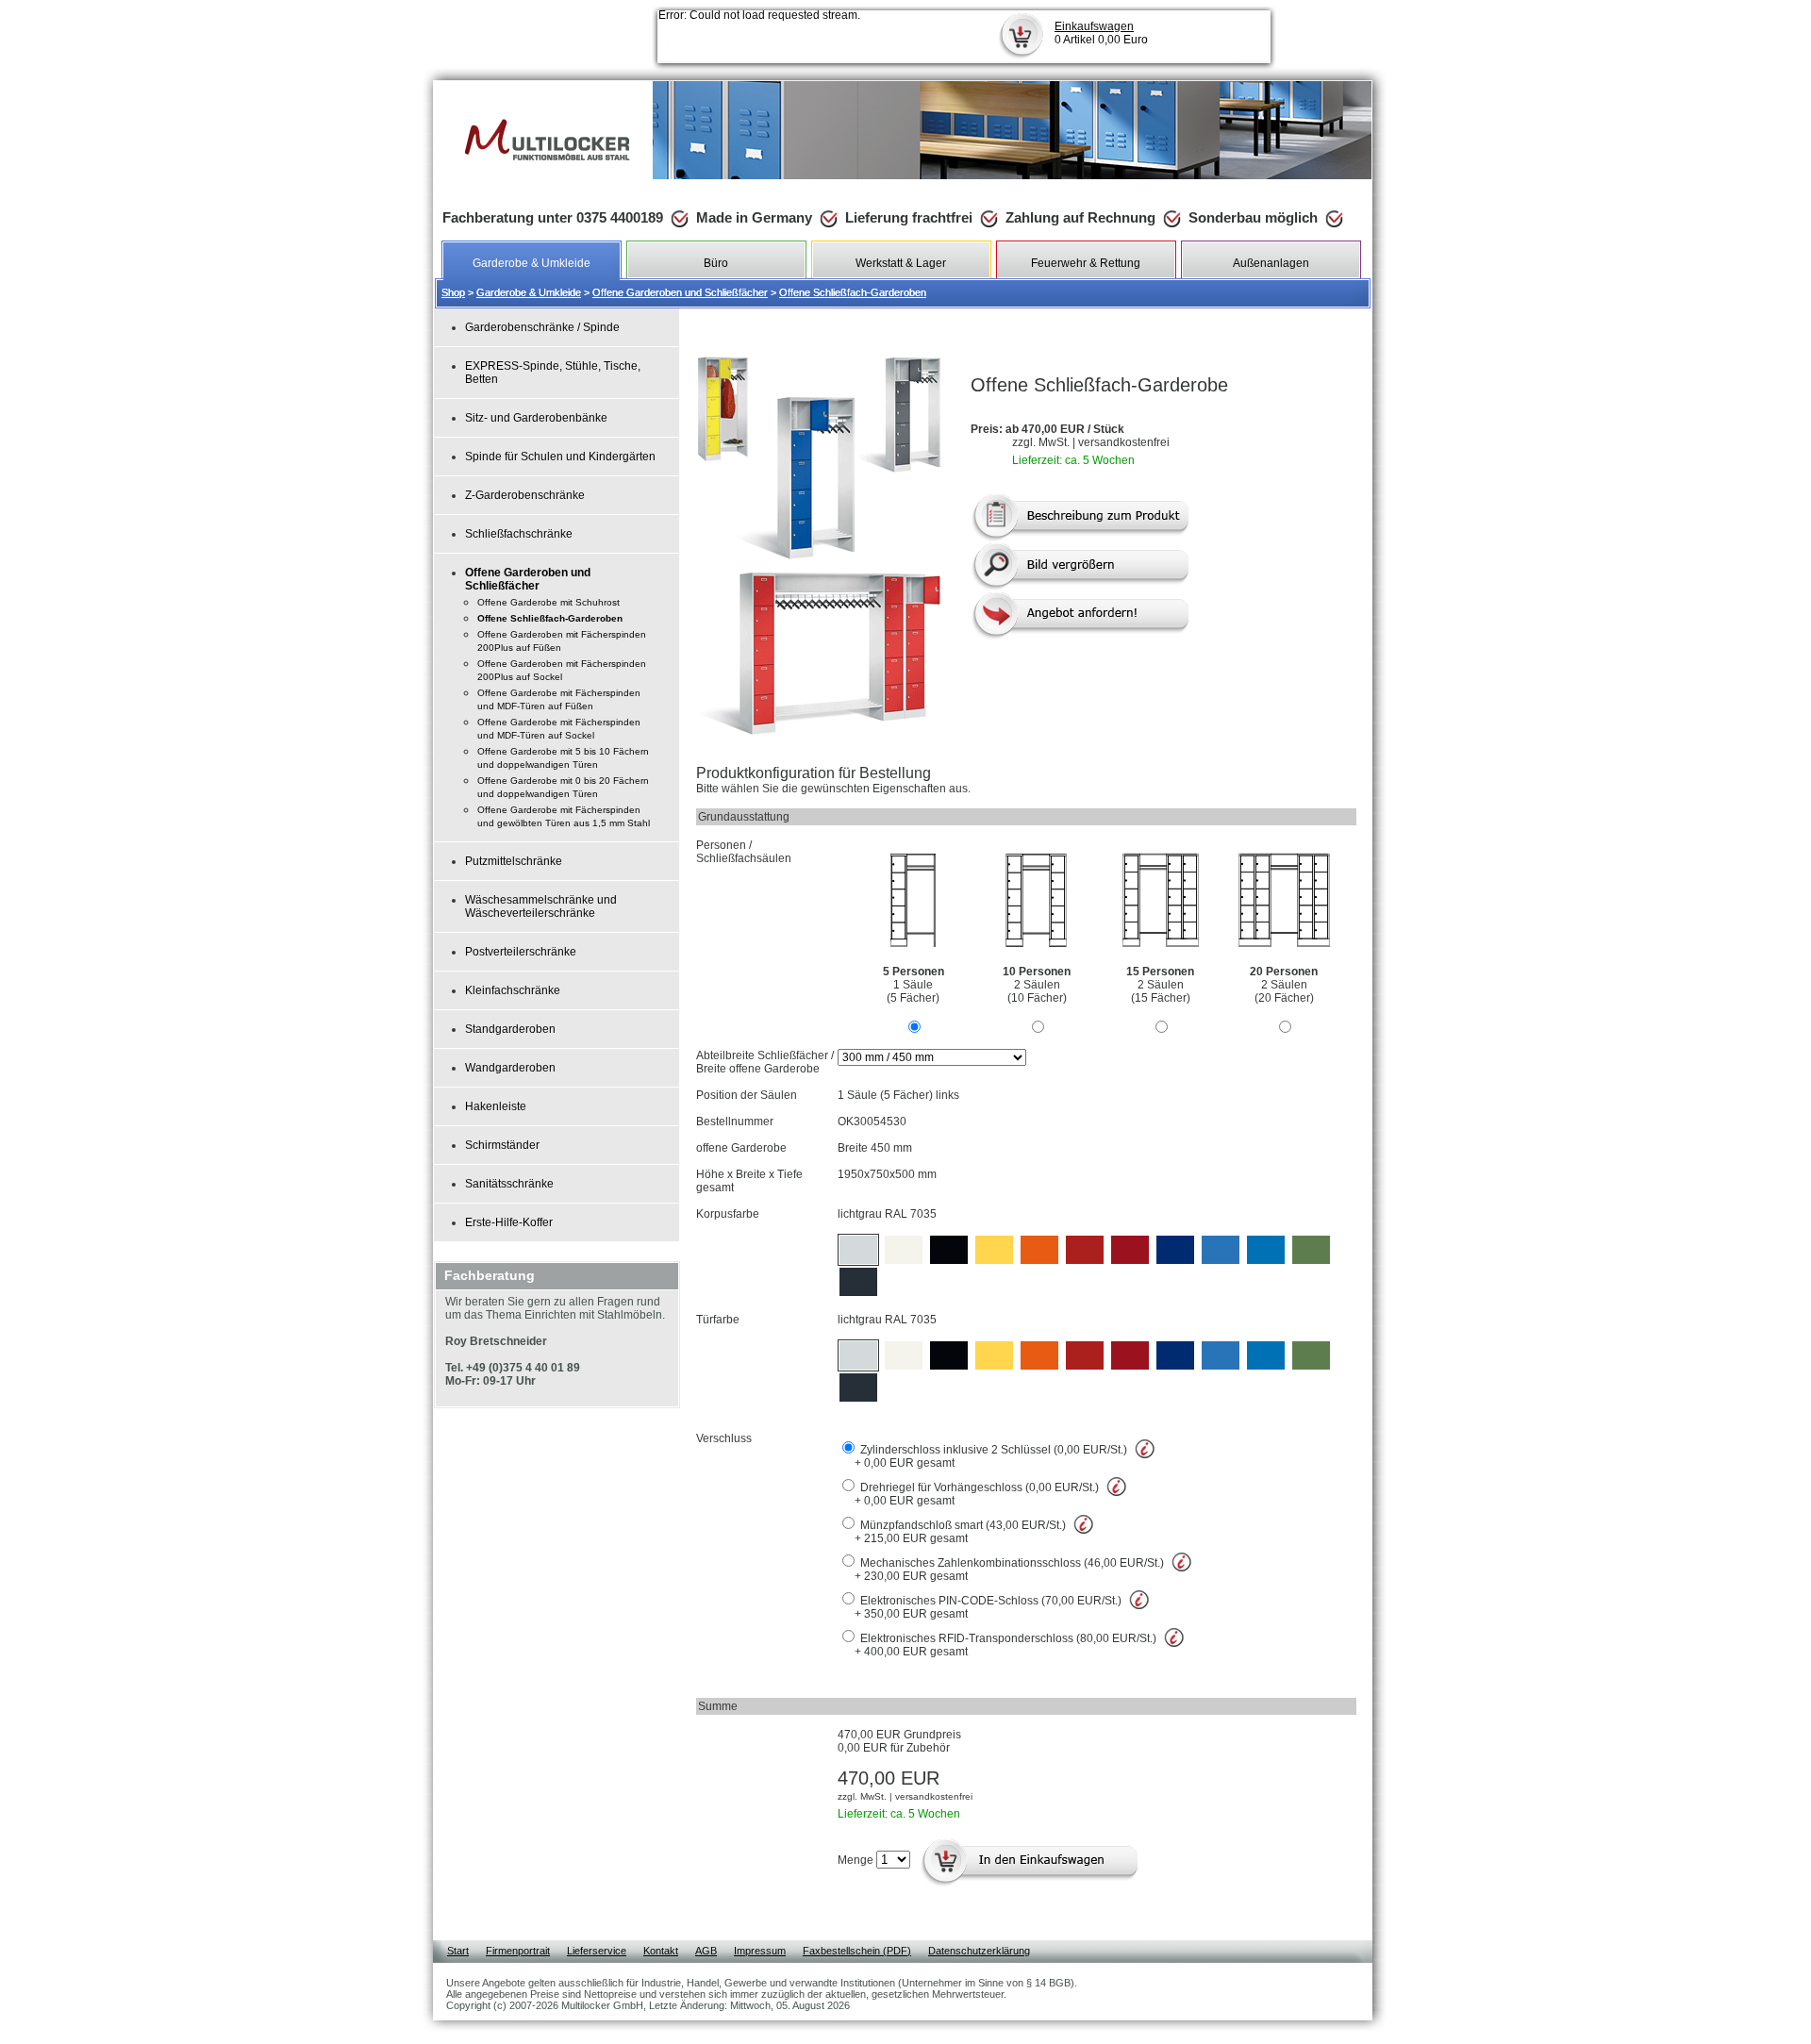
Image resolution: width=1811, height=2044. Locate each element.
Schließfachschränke (519, 534)
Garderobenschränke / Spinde (542, 327)
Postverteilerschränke (521, 952)
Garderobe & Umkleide (529, 292)
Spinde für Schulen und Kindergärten (560, 457)
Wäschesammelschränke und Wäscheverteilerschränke (541, 906)
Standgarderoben (510, 1029)
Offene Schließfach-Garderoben (853, 292)
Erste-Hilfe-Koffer (509, 1222)
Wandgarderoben (510, 1068)
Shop (453, 292)
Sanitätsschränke (509, 1184)
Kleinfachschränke (513, 990)
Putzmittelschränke (514, 861)
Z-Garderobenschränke (525, 495)
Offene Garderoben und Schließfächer (680, 292)
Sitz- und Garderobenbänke (536, 418)
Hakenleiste (496, 1106)
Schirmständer (502, 1145)
